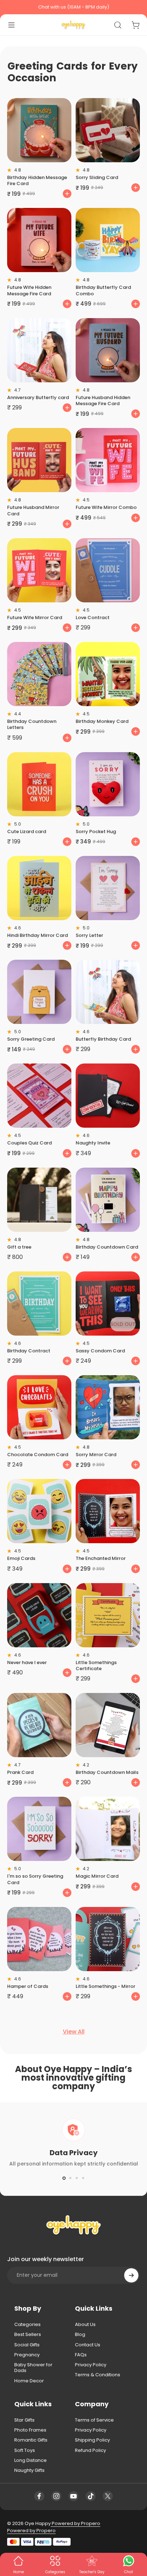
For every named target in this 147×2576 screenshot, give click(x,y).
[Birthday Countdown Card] (108, 1200)
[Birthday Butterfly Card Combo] (108, 240)
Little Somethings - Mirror (105, 1986)
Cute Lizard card (27, 832)
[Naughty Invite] (108, 1096)
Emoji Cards (21, 1558)
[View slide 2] (70, 2178)
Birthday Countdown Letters (32, 724)
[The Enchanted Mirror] (108, 1511)
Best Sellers (28, 2335)
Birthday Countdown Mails (107, 1772)
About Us (85, 2325)
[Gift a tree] (39, 1200)
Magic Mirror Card (97, 1876)
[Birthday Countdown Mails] (108, 1725)
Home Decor (29, 2381)
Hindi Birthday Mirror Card (37, 935)
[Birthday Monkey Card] (108, 674)
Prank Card (20, 1772)
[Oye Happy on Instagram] (56, 2496)
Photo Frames (30, 2430)
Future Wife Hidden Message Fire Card (29, 290)
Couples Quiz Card (29, 1143)
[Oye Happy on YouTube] (73, 2496)
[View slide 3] (77, 2178)
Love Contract (93, 618)
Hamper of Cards (28, 1986)
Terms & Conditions (98, 2375)
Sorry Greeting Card (31, 1039)
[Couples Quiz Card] (39, 1096)
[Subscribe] (131, 2275)
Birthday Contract (29, 1351)
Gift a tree (19, 1247)
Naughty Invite (93, 1143)
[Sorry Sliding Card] (108, 130)
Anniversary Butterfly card (38, 397)
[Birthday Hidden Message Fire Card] (39, 130)
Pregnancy (27, 2355)
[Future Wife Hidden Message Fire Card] (39, 240)
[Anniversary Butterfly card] (39, 350)
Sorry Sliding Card (97, 177)
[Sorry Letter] (108, 888)
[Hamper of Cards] (39, 1939)
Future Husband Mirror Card (33, 510)
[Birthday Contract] (39, 1304)
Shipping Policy (92, 2440)
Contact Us (88, 2345)
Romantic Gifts (31, 2440)
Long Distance (31, 2460)
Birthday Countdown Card (107, 1247)
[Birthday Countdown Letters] (39, 674)
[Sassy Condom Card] (108, 1304)
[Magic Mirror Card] (108, 1829)
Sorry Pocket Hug (96, 832)
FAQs (81, 2355)
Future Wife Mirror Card (35, 618)
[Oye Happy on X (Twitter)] (108, 2496)
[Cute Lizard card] (39, 784)
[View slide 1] (64, 2178)
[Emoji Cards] (39, 1511)
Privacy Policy (91, 2365)
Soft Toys (25, 2450)
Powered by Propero (75, 2523)
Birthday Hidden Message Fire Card (37, 180)
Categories (27, 2325)
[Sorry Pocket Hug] (108, 784)
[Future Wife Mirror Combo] (108, 460)
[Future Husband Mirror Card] (39, 460)
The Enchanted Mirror (101, 1558)
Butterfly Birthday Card (103, 1039)
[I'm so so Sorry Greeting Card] (39, 1829)
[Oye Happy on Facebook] (39, 2496)
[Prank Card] (39, 1725)
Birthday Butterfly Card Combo (103, 290)
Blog (80, 2335)
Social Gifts (27, 2345)
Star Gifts (24, 2420)
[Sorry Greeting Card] (39, 992)
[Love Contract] (108, 570)
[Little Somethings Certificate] (108, 1615)
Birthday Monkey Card (102, 721)
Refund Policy (90, 2450)
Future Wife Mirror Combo (106, 507)
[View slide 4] (83, 2178)
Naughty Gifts (29, 2470)
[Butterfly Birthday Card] (108, 992)
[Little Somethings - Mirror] (108, 1939)
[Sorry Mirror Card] (108, 1407)
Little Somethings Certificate (96, 1666)
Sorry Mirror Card (96, 1455)
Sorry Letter (89, 935)
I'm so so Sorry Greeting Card (35, 1879)
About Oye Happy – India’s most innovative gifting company (73, 2078)
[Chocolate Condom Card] (39, 1407)
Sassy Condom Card (100, 1351)
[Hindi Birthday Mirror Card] (39, 888)
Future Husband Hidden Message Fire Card (103, 401)
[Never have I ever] (39, 1615)
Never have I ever (27, 1662)
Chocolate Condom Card (38, 1455)
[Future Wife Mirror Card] (39, 570)
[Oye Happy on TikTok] (91, 2496)
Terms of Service (94, 2420)
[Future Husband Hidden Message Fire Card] (108, 350)
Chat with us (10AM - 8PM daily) (74, 7)
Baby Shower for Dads (33, 2368)
